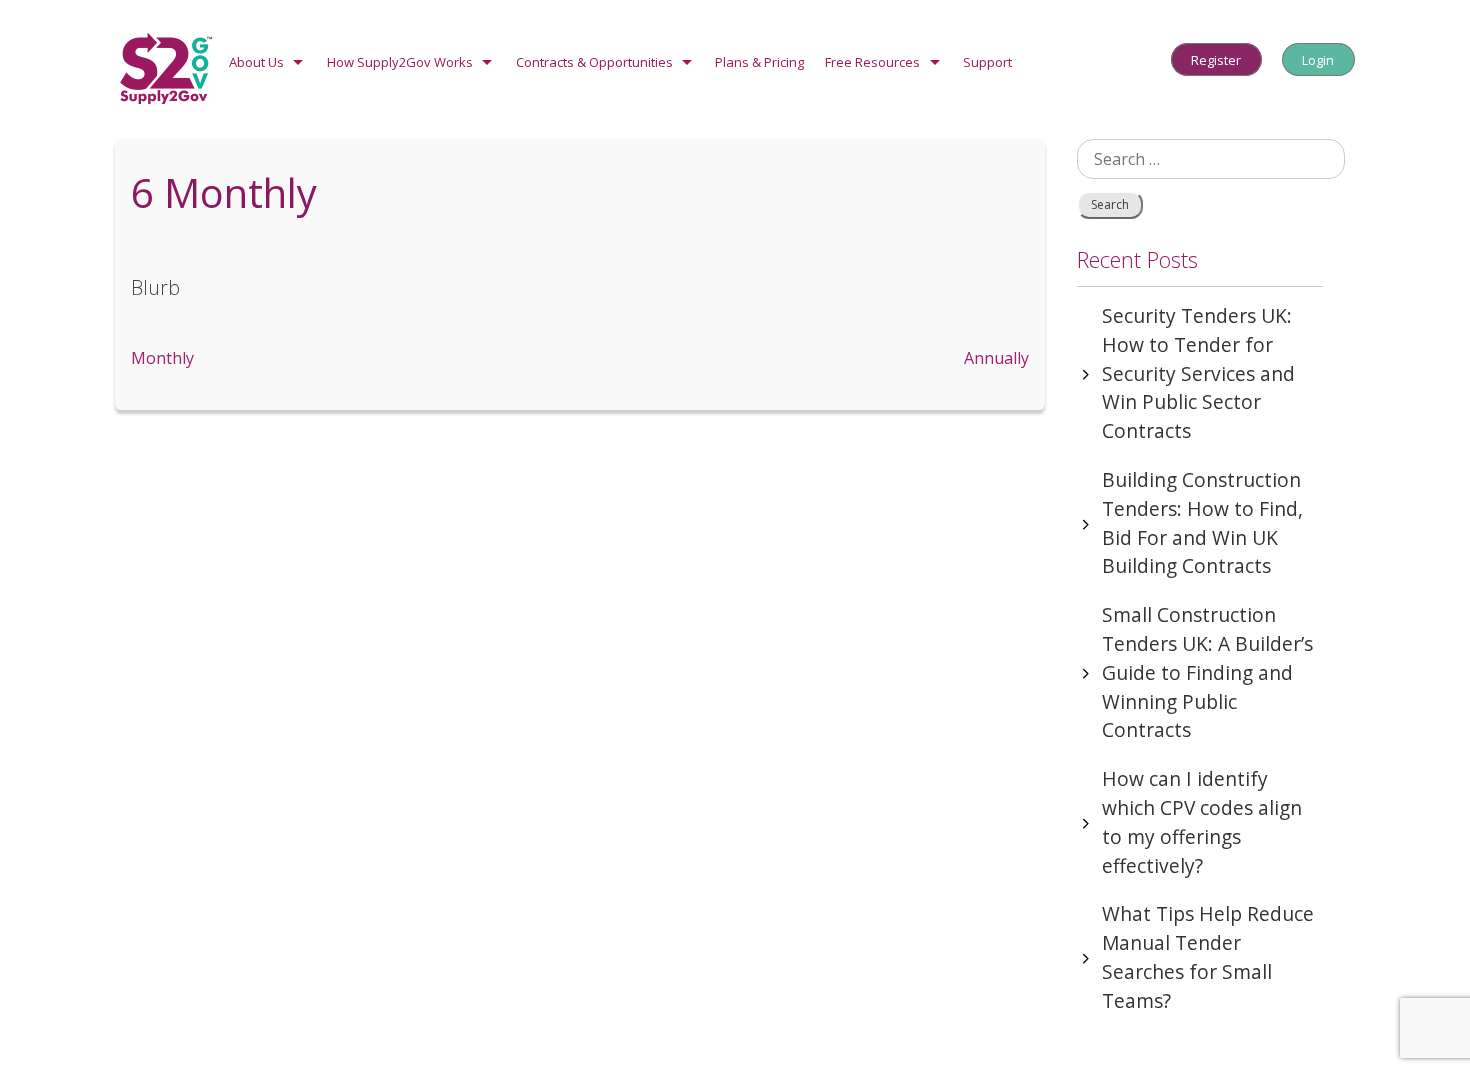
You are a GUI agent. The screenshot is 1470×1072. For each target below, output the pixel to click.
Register (1216, 59)
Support (987, 62)
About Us (256, 62)
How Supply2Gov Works (400, 62)
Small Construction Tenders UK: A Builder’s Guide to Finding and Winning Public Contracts (1207, 672)
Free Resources (872, 62)
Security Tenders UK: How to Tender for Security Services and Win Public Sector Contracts (1198, 373)
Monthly (162, 358)
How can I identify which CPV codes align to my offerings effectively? (1202, 821)
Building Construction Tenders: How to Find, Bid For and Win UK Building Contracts (1202, 522)
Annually (996, 358)
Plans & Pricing (759, 62)
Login (1318, 59)
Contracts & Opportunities (594, 62)
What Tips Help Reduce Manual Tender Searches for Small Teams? (1208, 956)
